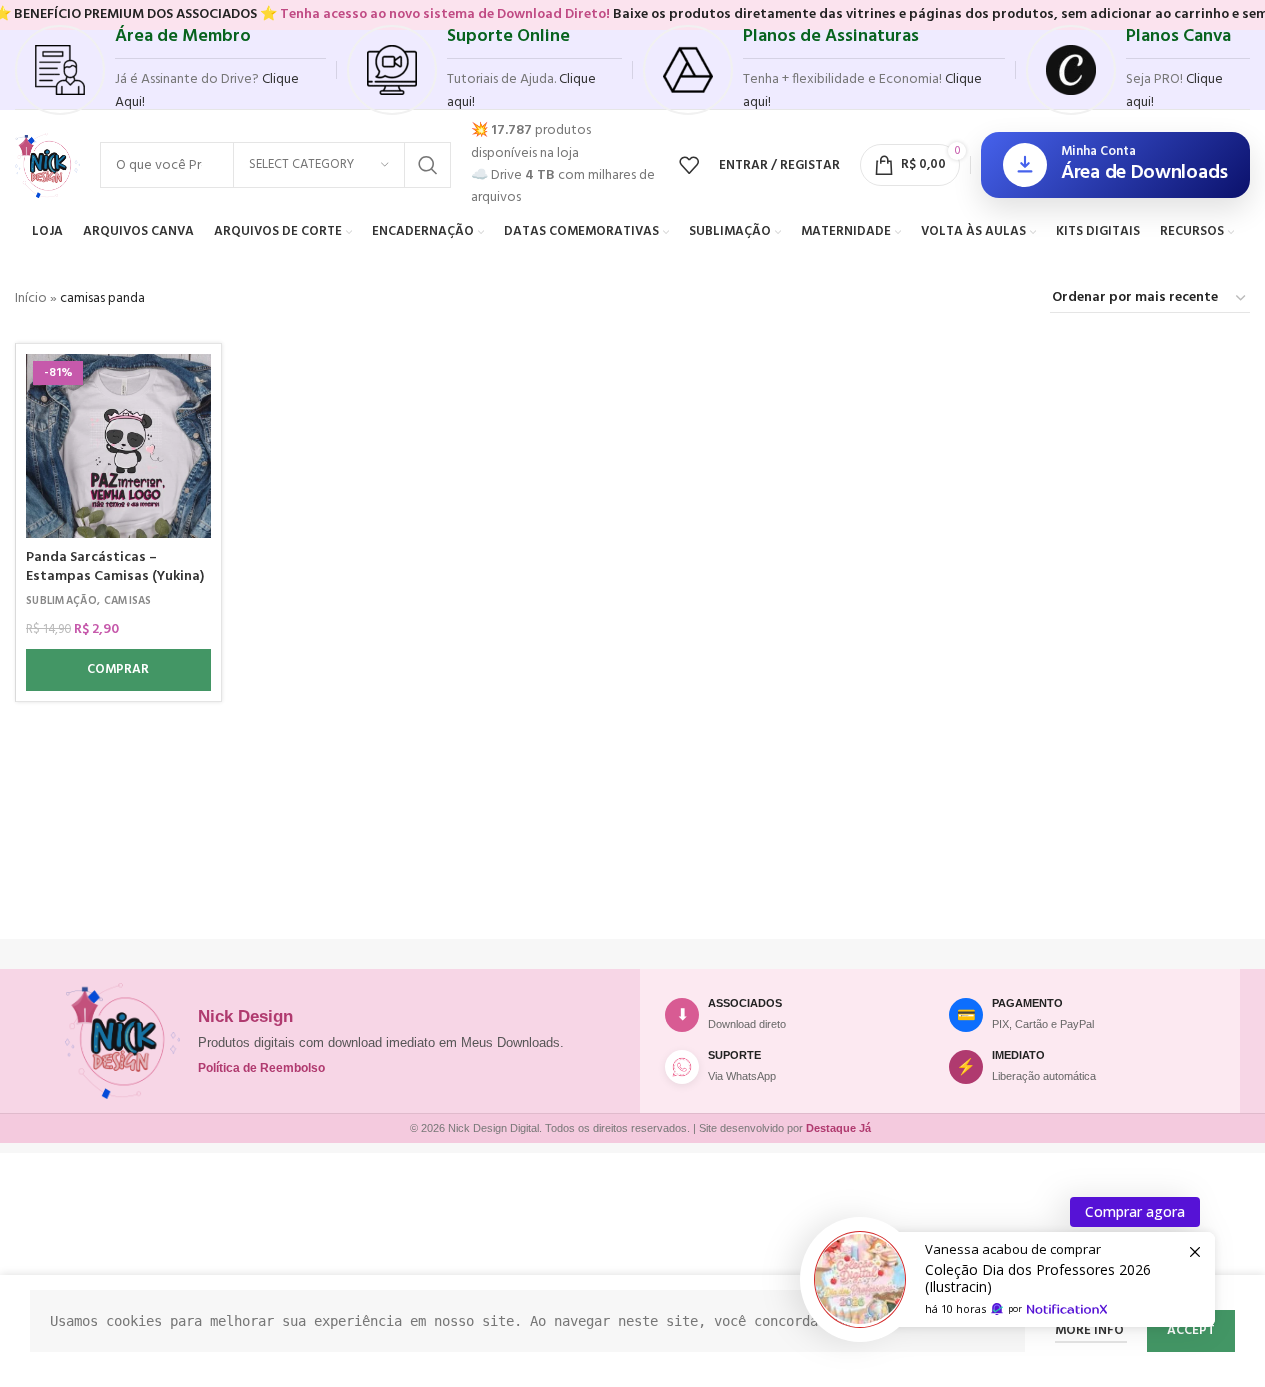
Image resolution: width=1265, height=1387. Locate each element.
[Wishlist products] (689, 165)
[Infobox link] (170, 70)
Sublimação (61, 601)
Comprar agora (1135, 1211)
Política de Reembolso (261, 1068)
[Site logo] (47, 165)
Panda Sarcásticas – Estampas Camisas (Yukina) (115, 567)
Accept (1191, 1330)
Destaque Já (838, 1128)
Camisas (128, 601)
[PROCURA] (428, 165)
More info (1091, 1330)
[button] (118, 670)
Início (31, 298)
